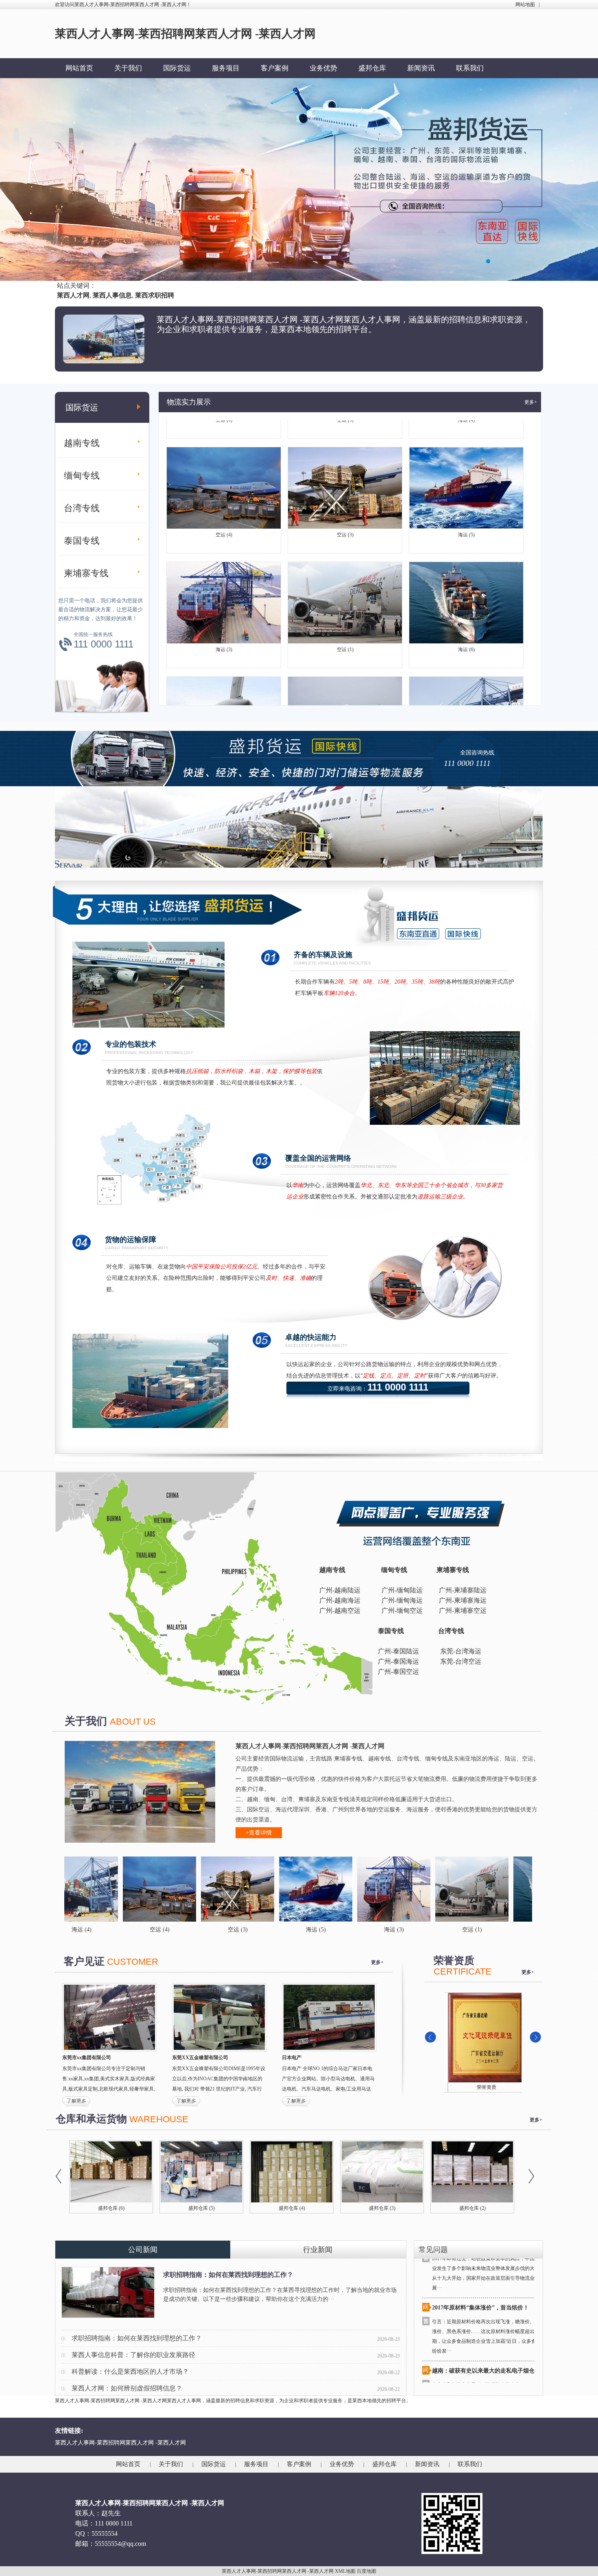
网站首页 (79, 68)
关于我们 (128, 68)
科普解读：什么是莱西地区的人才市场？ (130, 2372)
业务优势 (323, 68)
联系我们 (470, 68)
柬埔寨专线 (86, 573)
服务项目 (226, 68)
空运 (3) (345, 477)
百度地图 (367, 2571)
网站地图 (525, 4)
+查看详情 (259, 1833)
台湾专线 (82, 508)
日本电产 (292, 2058)
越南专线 (82, 443)
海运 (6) (466, 591)
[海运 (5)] (201, 1889)
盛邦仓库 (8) (382, 2208)
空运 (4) (224, 477)
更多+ (531, 402)
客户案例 (275, 68)
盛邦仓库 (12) (111, 2208)
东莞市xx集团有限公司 (87, 2058)
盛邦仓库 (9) (292, 2208)
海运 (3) (224, 591)
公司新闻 (143, 2250)
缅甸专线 (82, 476)
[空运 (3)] (122, 1889)
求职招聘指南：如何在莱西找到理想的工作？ (228, 2275)
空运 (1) (345, 591)
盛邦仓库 (372, 68)
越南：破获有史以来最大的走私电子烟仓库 (486, 2312)
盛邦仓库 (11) (202, 2208)
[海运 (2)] (513, 1889)
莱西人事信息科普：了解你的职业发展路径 (133, 2355)
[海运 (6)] (435, 1889)
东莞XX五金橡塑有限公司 (200, 2058)
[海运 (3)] (279, 1889)
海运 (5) (466, 477)
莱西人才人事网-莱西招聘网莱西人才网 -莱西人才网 (120, 2443)
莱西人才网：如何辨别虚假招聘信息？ (127, 2388)
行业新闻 (318, 2250)
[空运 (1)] (357, 1889)
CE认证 (483, 2087)
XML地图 (345, 2571)
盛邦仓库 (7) (473, 2208)
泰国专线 (82, 541)
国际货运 (177, 68)
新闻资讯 (421, 68)
